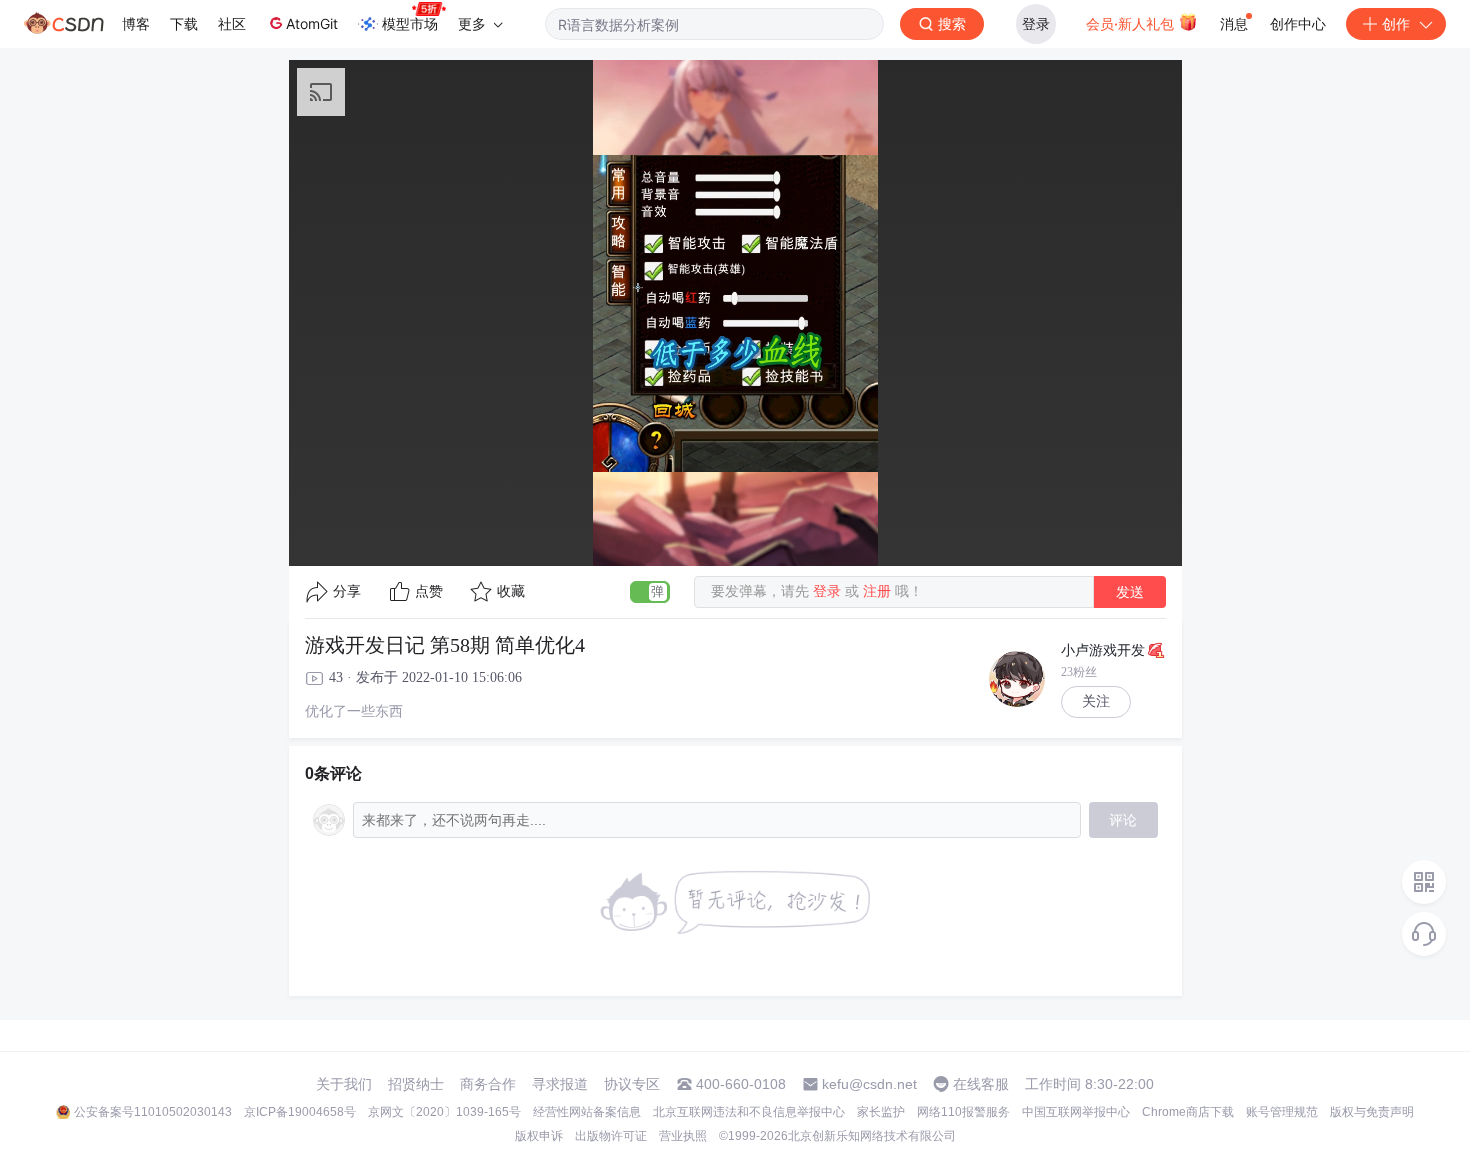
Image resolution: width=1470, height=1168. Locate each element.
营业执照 (683, 1136)
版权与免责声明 (1372, 1112)
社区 (232, 23)
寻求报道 (560, 1084)
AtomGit (312, 23)
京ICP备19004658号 (300, 1112)
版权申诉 (539, 1136)
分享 (347, 591)
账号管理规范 (1282, 1112)
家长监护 (881, 1112)
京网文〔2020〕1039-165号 (444, 1112)
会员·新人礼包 (1132, 23)
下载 (184, 23)
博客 (136, 23)
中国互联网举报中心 (1076, 1112)
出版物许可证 (611, 1136)
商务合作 (488, 1084)
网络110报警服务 (963, 1112)
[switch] (650, 592)
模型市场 (410, 23)
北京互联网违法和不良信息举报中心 (749, 1112)
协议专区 (632, 1084)
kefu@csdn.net (869, 1084)
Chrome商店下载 (1188, 1112)
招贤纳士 (416, 1084)
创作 (1396, 23)
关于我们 (344, 1084)
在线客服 (981, 1084)
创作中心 (1298, 23)
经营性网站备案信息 (587, 1112)
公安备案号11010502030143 (153, 1112)
